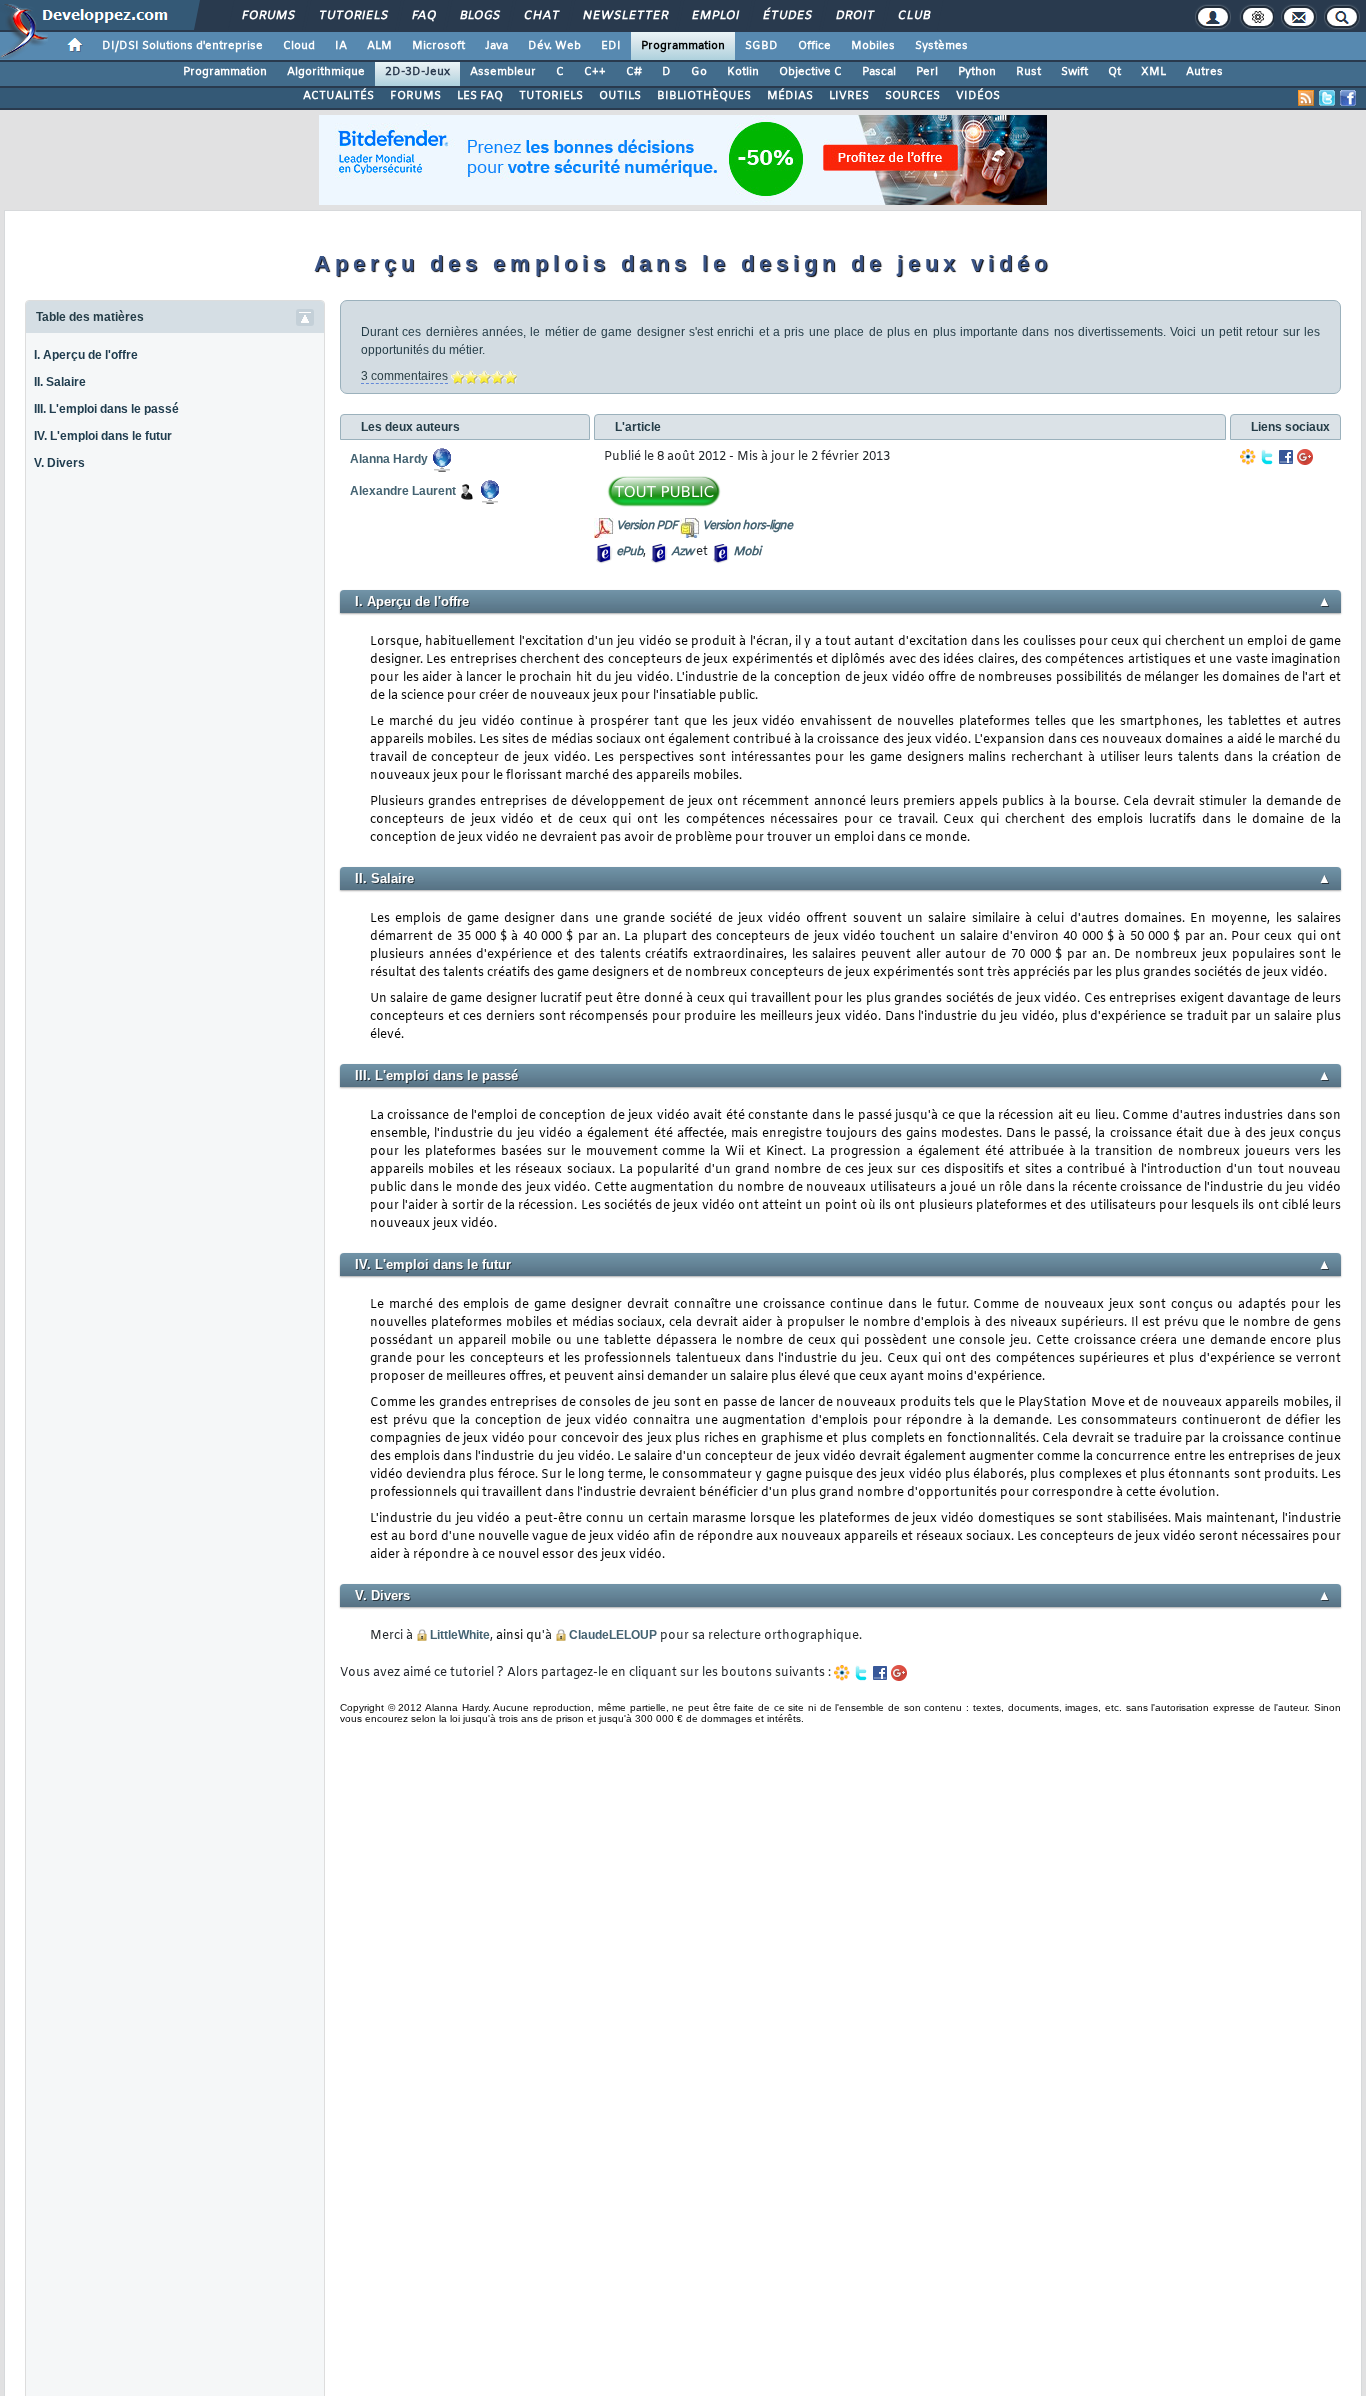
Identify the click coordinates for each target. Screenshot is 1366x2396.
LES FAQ (480, 96)
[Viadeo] (1248, 457)
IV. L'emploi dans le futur (103, 436)
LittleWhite (460, 1635)
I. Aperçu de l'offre (86, 355)
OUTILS (620, 96)
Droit (854, 16)
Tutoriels (352, 16)
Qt (1114, 72)
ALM (379, 46)
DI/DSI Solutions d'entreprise (182, 46)
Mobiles (873, 46)
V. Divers (59, 463)
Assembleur (503, 72)
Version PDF (646, 526)
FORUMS (415, 96)
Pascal (879, 72)
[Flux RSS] (1306, 98)
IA (341, 46)
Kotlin (743, 72)
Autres (1204, 72)
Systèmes (941, 46)
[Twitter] (1267, 457)
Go (699, 72)
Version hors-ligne (747, 526)
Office (814, 46)
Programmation (683, 46)
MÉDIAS (790, 96)
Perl (927, 72)
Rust (1028, 72)
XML (1153, 72)
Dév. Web (554, 46)
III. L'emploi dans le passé (106, 409)
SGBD (761, 46)
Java (496, 46)
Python (977, 72)
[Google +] (1305, 457)
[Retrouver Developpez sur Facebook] (1348, 98)
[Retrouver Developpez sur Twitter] (1327, 98)
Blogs (479, 16)
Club (913, 16)
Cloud (299, 46)
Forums (267, 16)
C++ (595, 72)
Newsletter (624, 16)
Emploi (714, 16)
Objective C (810, 72)
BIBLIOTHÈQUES (704, 96)
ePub (629, 552)
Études (786, 16)
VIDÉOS (978, 96)
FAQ (423, 16)
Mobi (746, 552)
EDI (611, 46)
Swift (1074, 72)
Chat (540, 16)
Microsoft (438, 46)
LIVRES (849, 96)
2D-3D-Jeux (417, 72)
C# (634, 72)
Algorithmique (326, 72)
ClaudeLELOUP (613, 1635)
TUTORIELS (551, 96)
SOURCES (912, 96)
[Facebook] (1286, 457)
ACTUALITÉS (338, 96)
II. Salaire (60, 382)
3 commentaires (404, 376)
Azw (682, 552)
